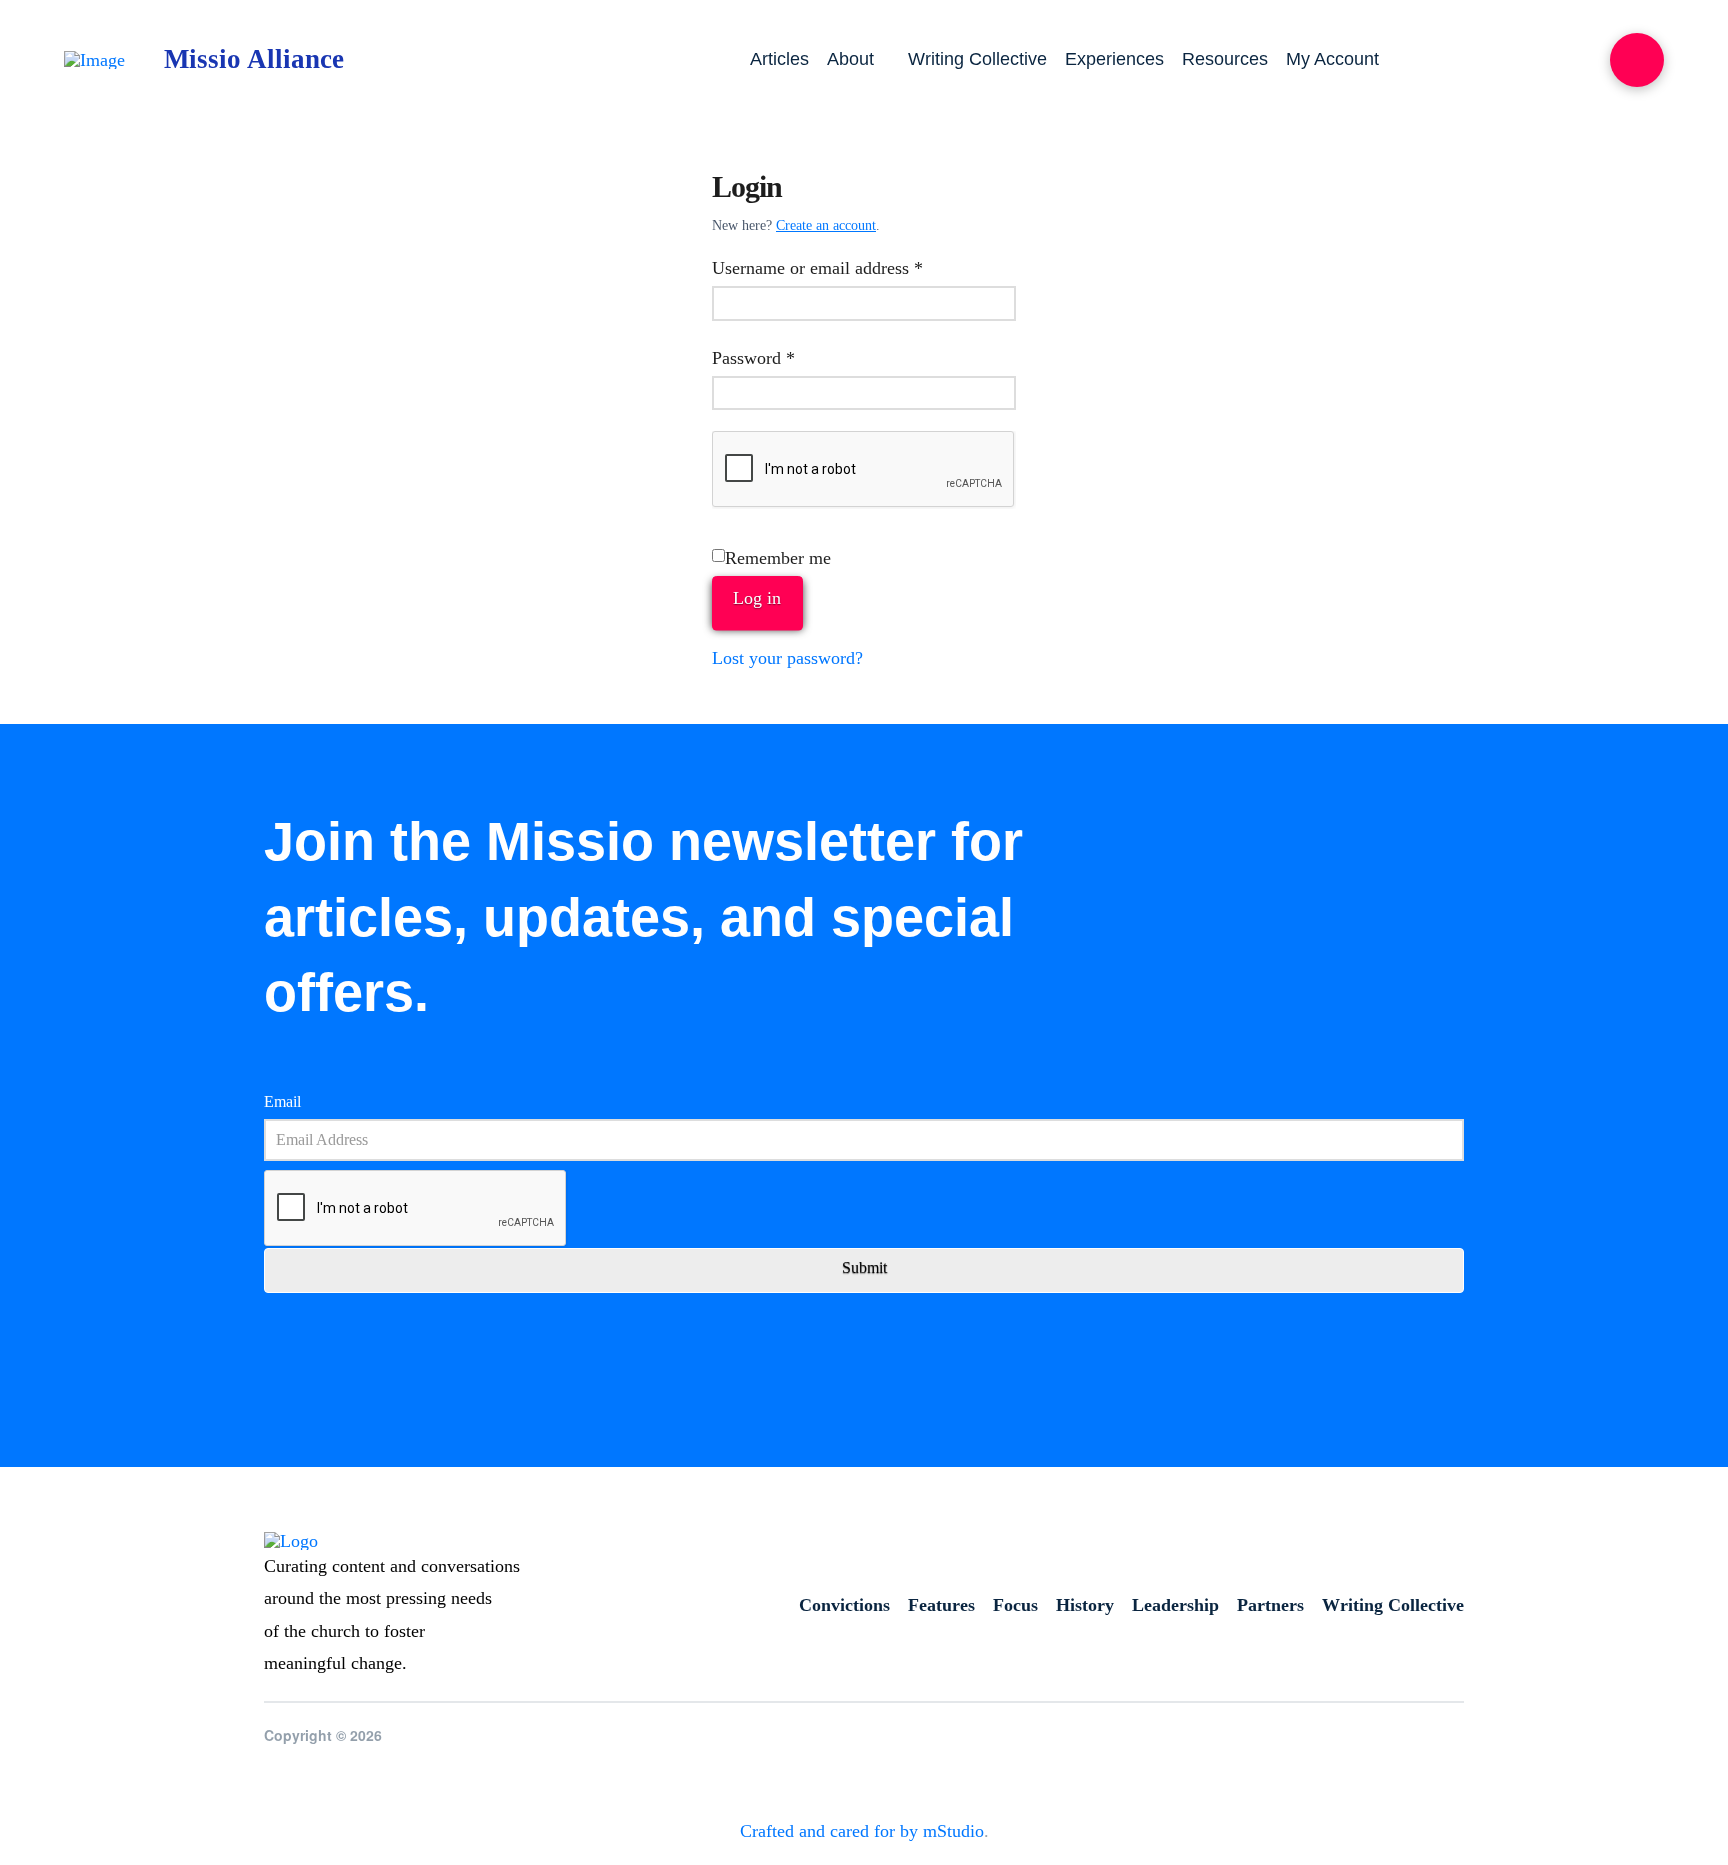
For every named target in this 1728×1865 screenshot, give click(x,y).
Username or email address (850, 267)
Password (786, 357)
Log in (757, 598)
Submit (864, 1267)
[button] (1637, 60)
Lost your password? (787, 658)
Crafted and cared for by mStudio (862, 1831)
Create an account (826, 225)
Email (282, 1101)
